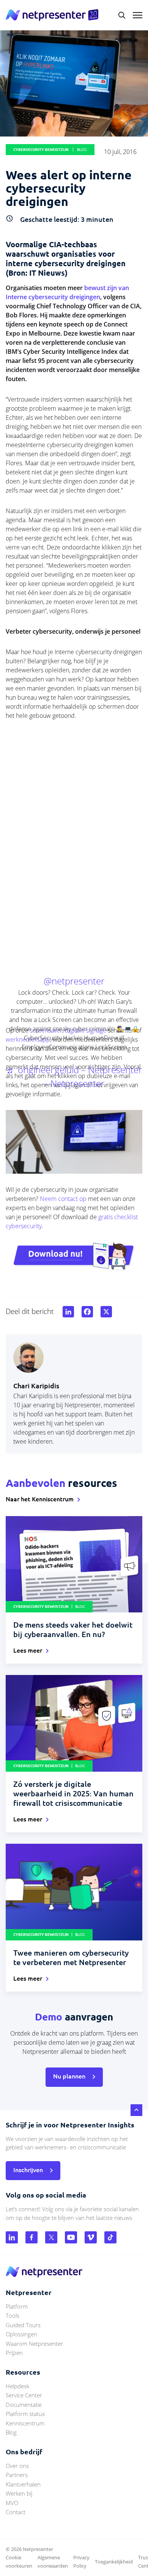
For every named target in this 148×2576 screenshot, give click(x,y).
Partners (17, 2475)
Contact (16, 2512)
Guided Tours (23, 2325)
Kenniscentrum (25, 2423)
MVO (12, 2503)
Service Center (24, 2395)
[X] (105, 1312)
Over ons (17, 2466)
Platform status (25, 2414)
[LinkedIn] (67, 1312)
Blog (11, 2432)
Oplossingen (21, 2334)
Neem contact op (63, 1199)
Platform (17, 2306)
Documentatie (24, 2405)
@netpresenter (74, 981)
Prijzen (14, 2353)
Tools (13, 2315)
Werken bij (19, 2493)
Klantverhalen (23, 2484)
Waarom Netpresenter (34, 2344)
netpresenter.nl (52, 15)
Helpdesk (17, 2386)
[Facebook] (86, 1312)
